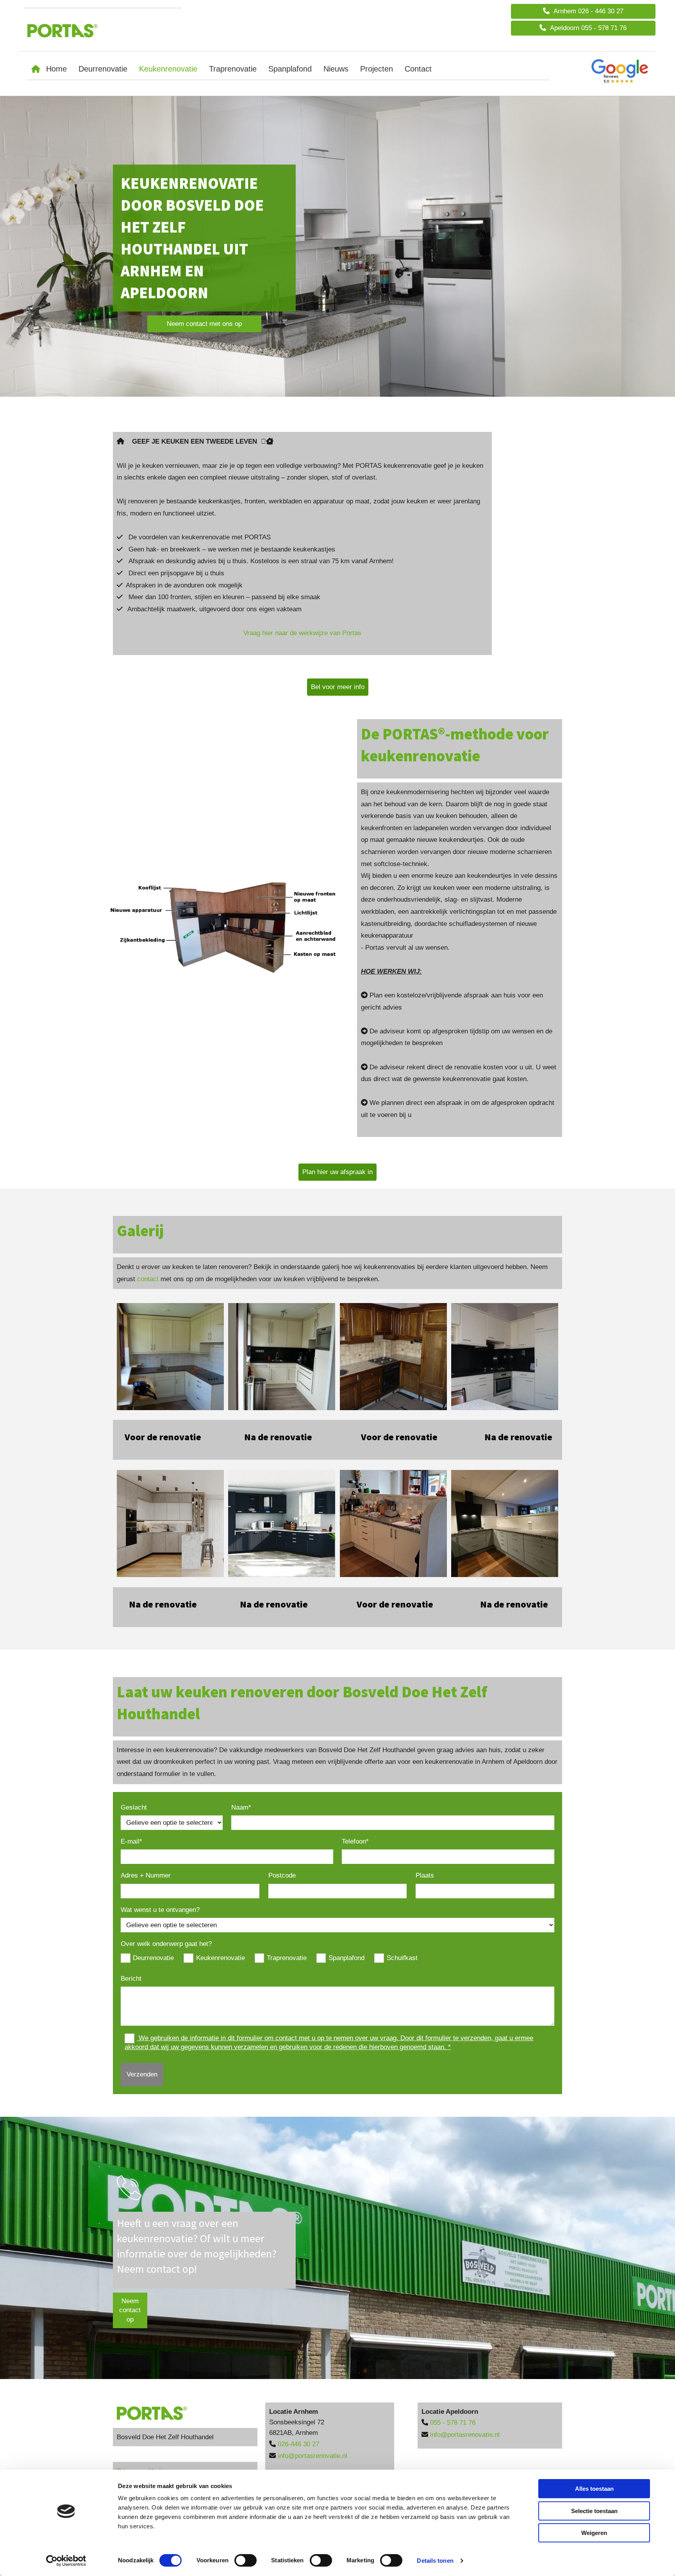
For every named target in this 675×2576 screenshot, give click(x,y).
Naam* (241, 1807)
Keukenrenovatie (168, 69)
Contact (418, 69)
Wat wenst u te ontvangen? (160, 1910)
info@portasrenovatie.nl (312, 2456)
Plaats (425, 1875)
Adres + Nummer (146, 1875)
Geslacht (134, 1807)
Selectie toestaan (594, 2511)
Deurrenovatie (103, 69)
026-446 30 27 (298, 2444)
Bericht (131, 1979)
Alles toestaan (594, 2489)
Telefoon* (355, 1841)
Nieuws (336, 69)
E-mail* (131, 1841)
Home (56, 69)
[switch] (246, 2560)
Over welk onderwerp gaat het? (166, 1944)
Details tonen (435, 2561)
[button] (583, 11)
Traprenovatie (233, 69)
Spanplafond (290, 69)
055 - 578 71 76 (453, 2423)
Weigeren (594, 2533)
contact (148, 1279)
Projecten (377, 69)
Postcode (282, 1875)
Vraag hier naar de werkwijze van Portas (302, 633)
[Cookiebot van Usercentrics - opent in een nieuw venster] (66, 2561)
